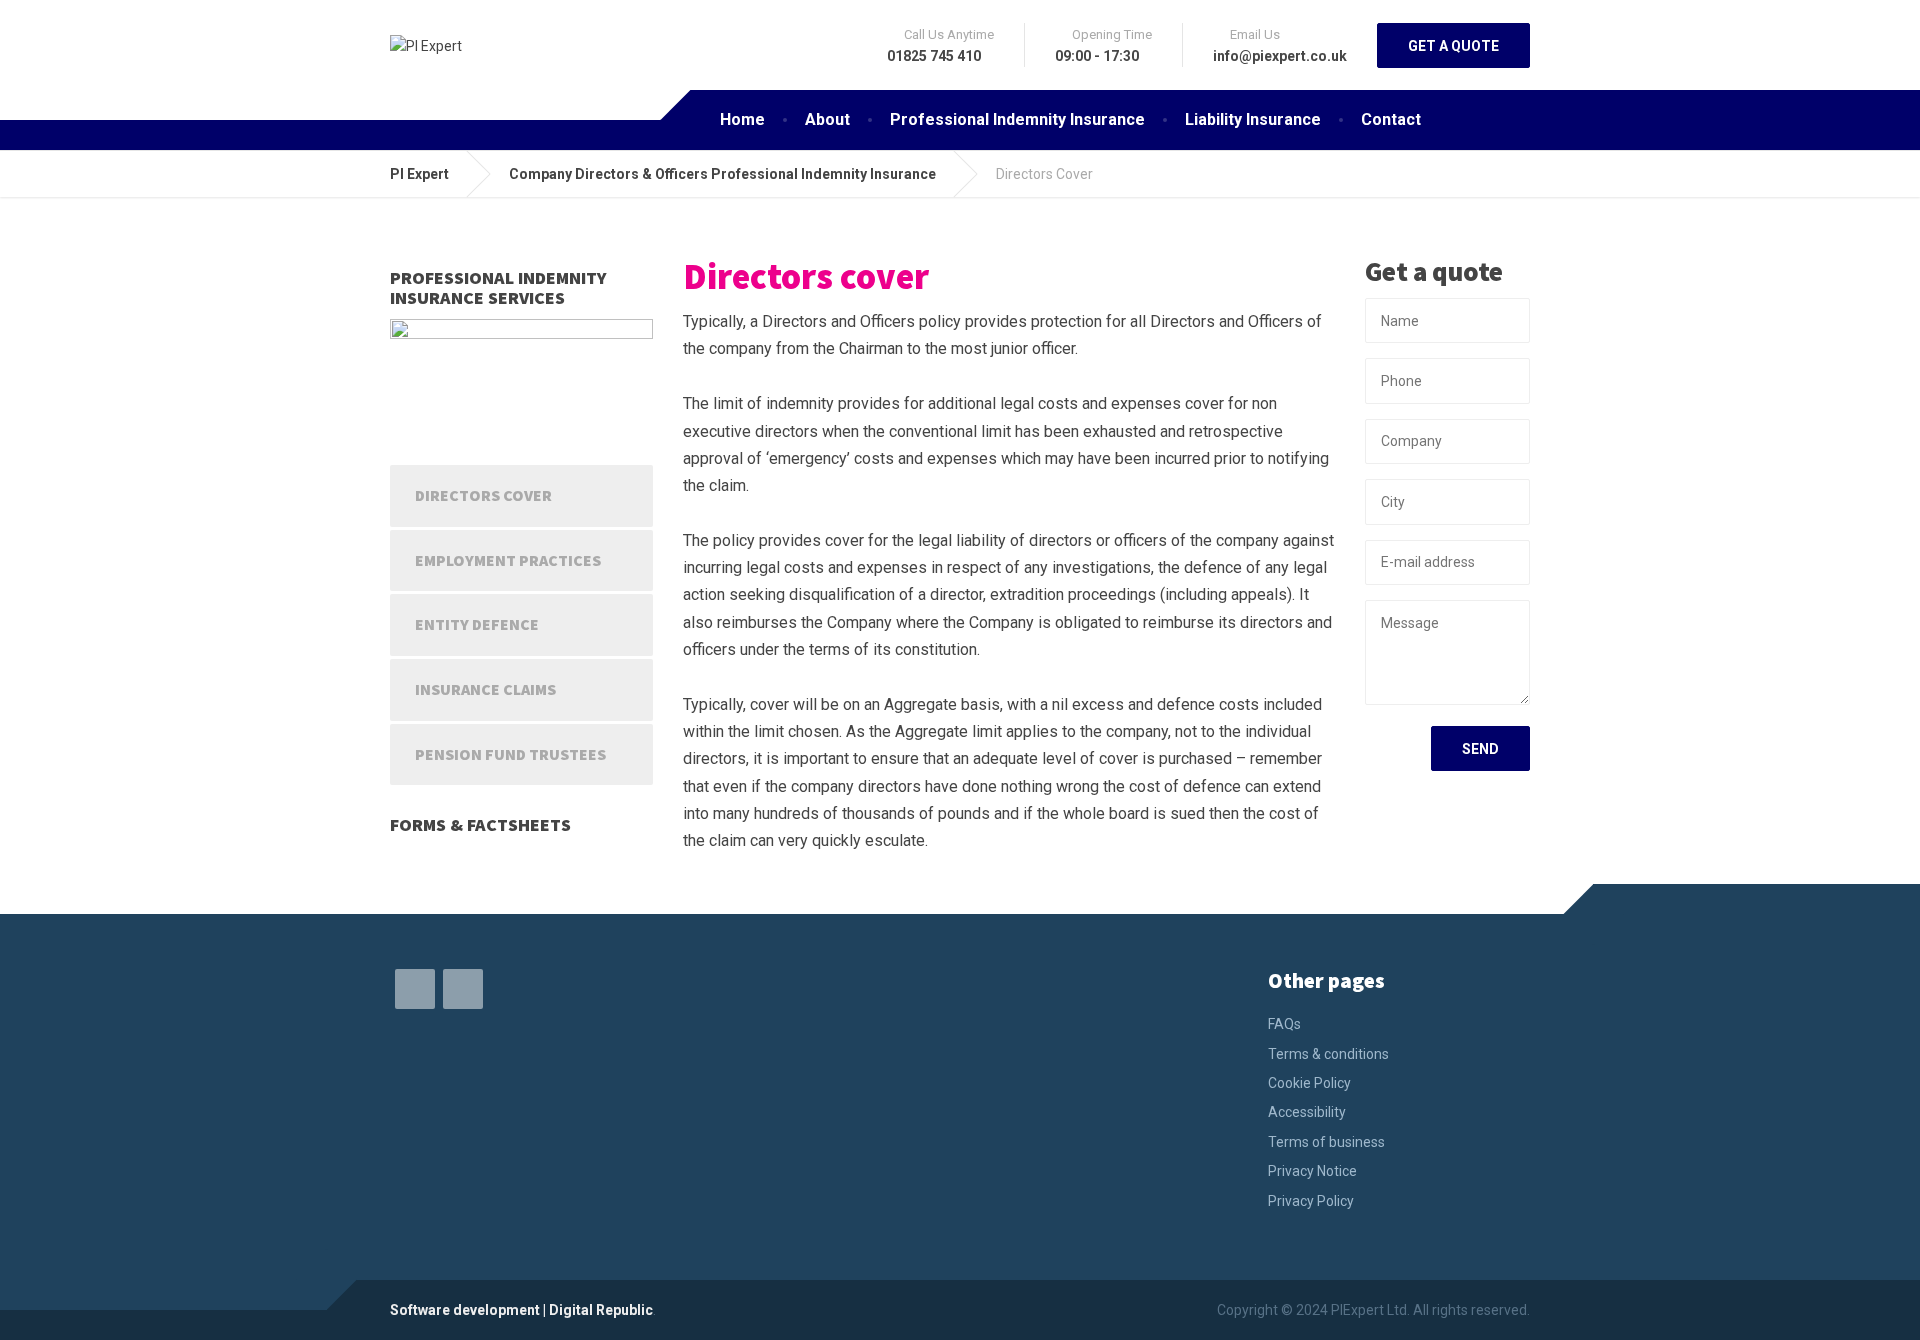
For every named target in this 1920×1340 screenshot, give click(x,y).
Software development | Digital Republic (521, 1310)
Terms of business (1326, 1142)
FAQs (1284, 1024)
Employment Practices (508, 560)
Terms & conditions (1328, 1054)
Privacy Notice (1312, 1171)
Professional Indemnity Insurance (1017, 119)
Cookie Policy (1309, 1083)
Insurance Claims (485, 689)
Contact (1391, 119)
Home (742, 119)
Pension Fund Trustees (510, 754)
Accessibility (1307, 1112)
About (827, 119)
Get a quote (1453, 46)
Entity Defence (477, 624)
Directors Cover (483, 495)
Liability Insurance (1253, 119)
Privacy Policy (1311, 1201)
